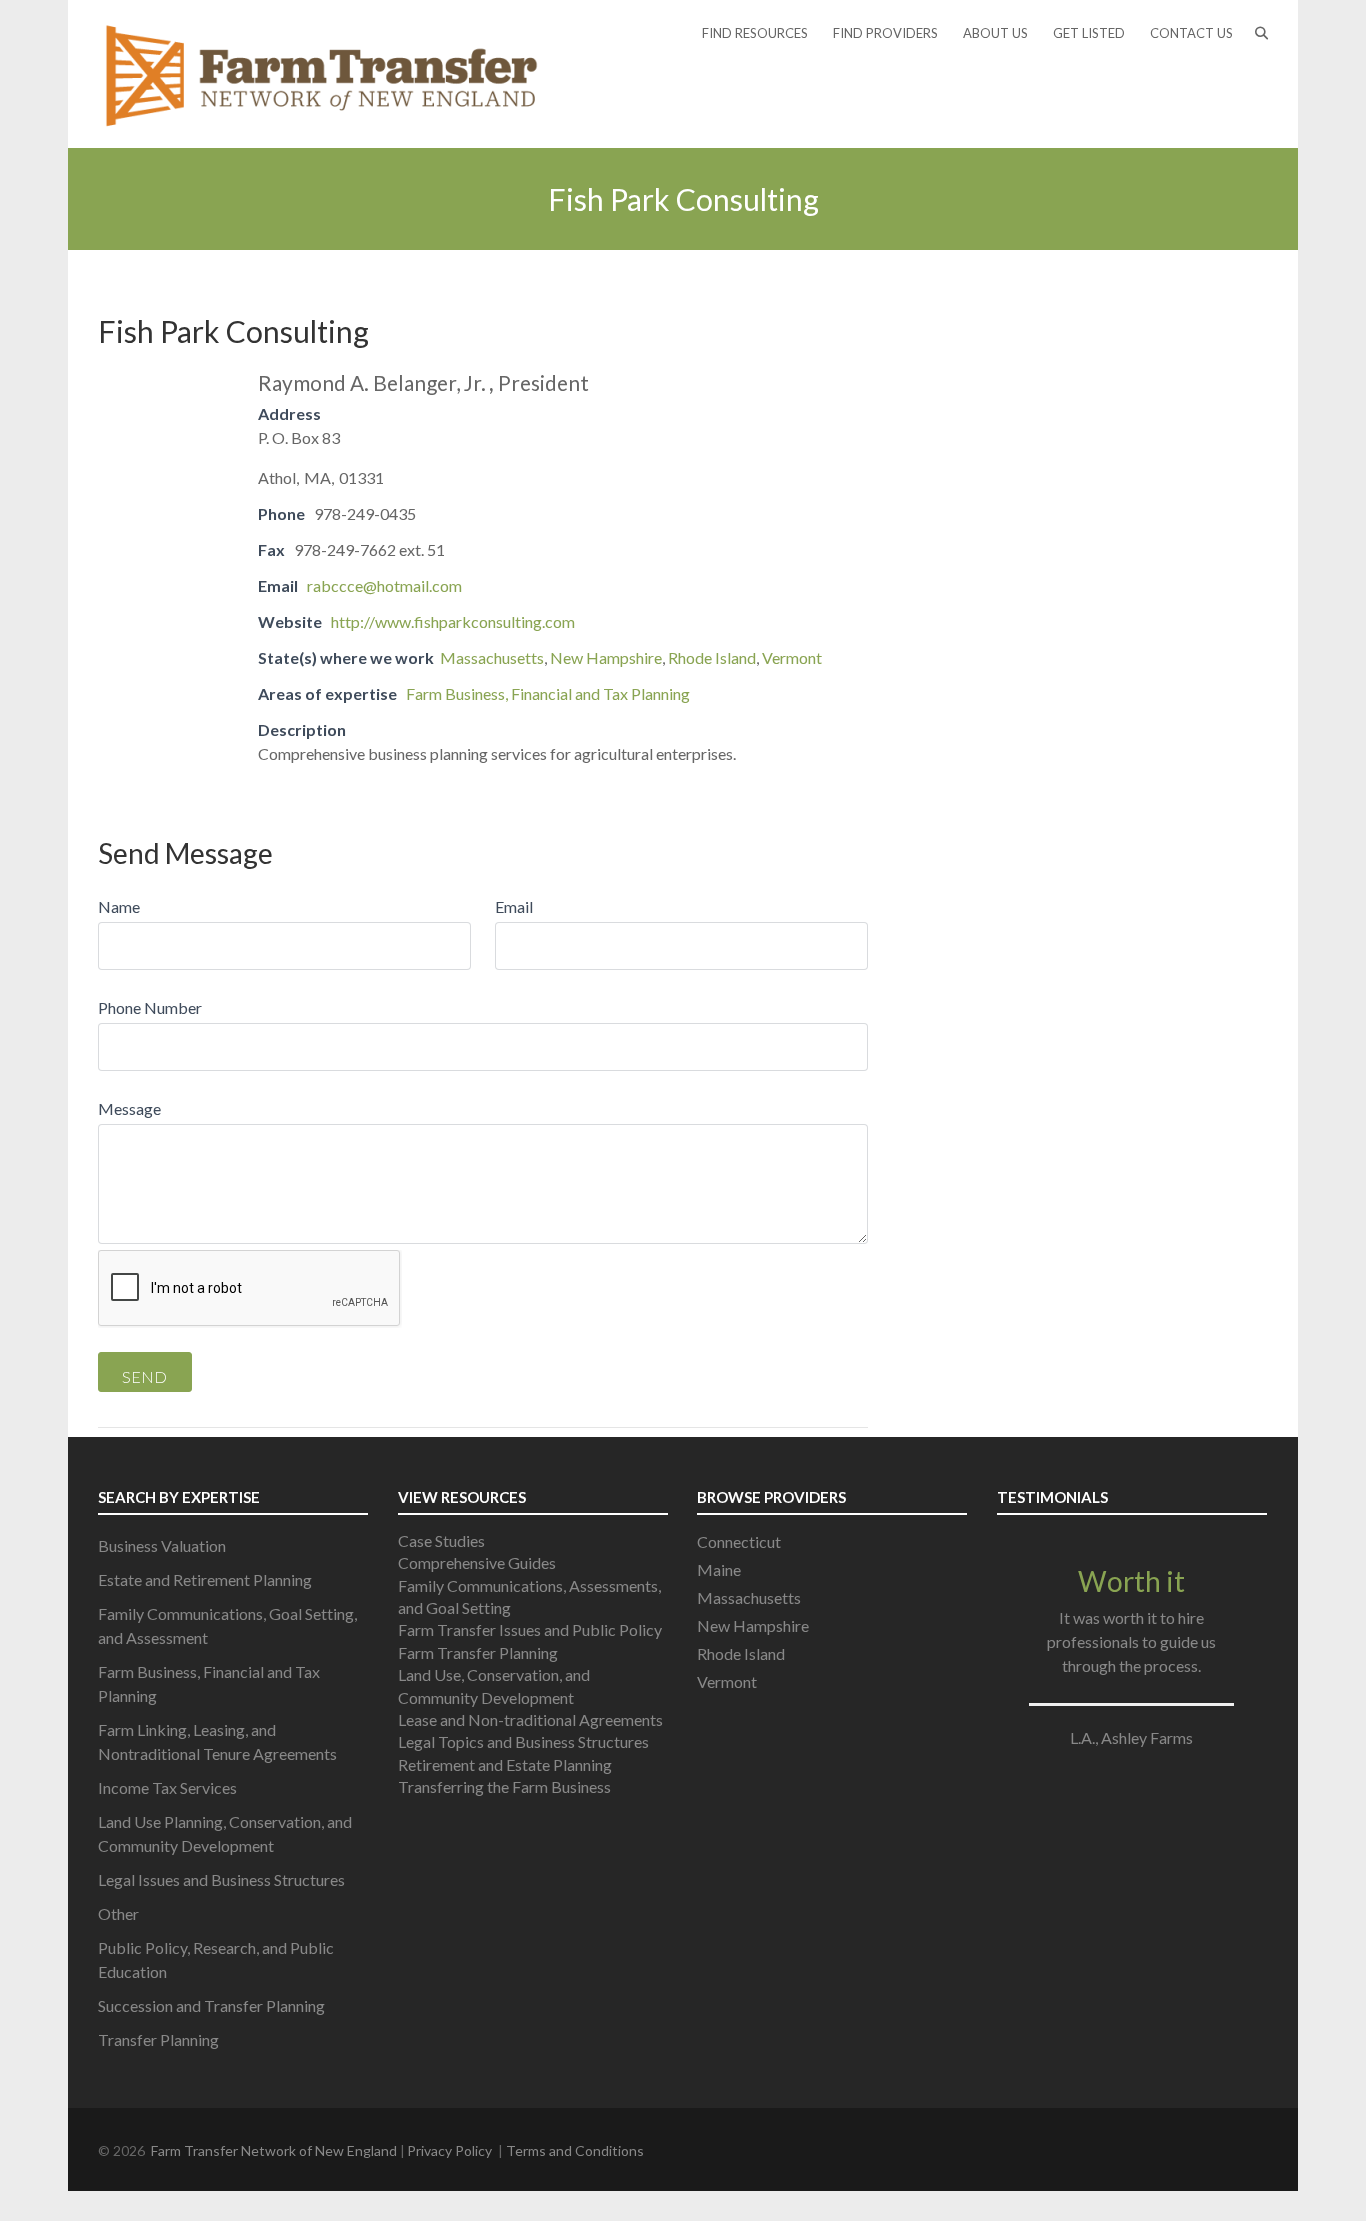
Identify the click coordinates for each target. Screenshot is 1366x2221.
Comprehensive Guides (477, 1562)
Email (514, 906)
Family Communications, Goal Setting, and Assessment (227, 1625)
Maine (719, 1569)
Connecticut (739, 1541)
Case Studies (441, 1540)
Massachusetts (492, 657)
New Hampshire (606, 657)
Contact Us (1191, 33)
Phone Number (150, 1007)
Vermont (792, 657)
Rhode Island (712, 657)
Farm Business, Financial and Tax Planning (548, 693)
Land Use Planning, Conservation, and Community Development (225, 1833)
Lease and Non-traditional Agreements (530, 1719)
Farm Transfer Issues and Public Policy (530, 1629)
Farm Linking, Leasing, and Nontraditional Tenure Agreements (217, 1741)
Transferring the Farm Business (504, 1786)
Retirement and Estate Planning (505, 1764)
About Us (995, 33)
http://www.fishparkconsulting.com (453, 621)
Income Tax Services (167, 1787)
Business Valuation (162, 1545)
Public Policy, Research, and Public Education (216, 1959)
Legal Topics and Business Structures (523, 1741)
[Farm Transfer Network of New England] (322, 74)
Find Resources (755, 33)
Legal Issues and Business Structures (221, 1879)
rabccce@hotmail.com (384, 585)
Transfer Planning (158, 2039)
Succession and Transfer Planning (211, 2005)
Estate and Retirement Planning (205, 1579)
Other (118, 1913)
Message (129, 1108)
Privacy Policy (449, 2150)
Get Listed (1089, 33)
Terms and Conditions (575, 2150)
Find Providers (885, 33)
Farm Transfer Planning (478, 1652)
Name (119, 906)
